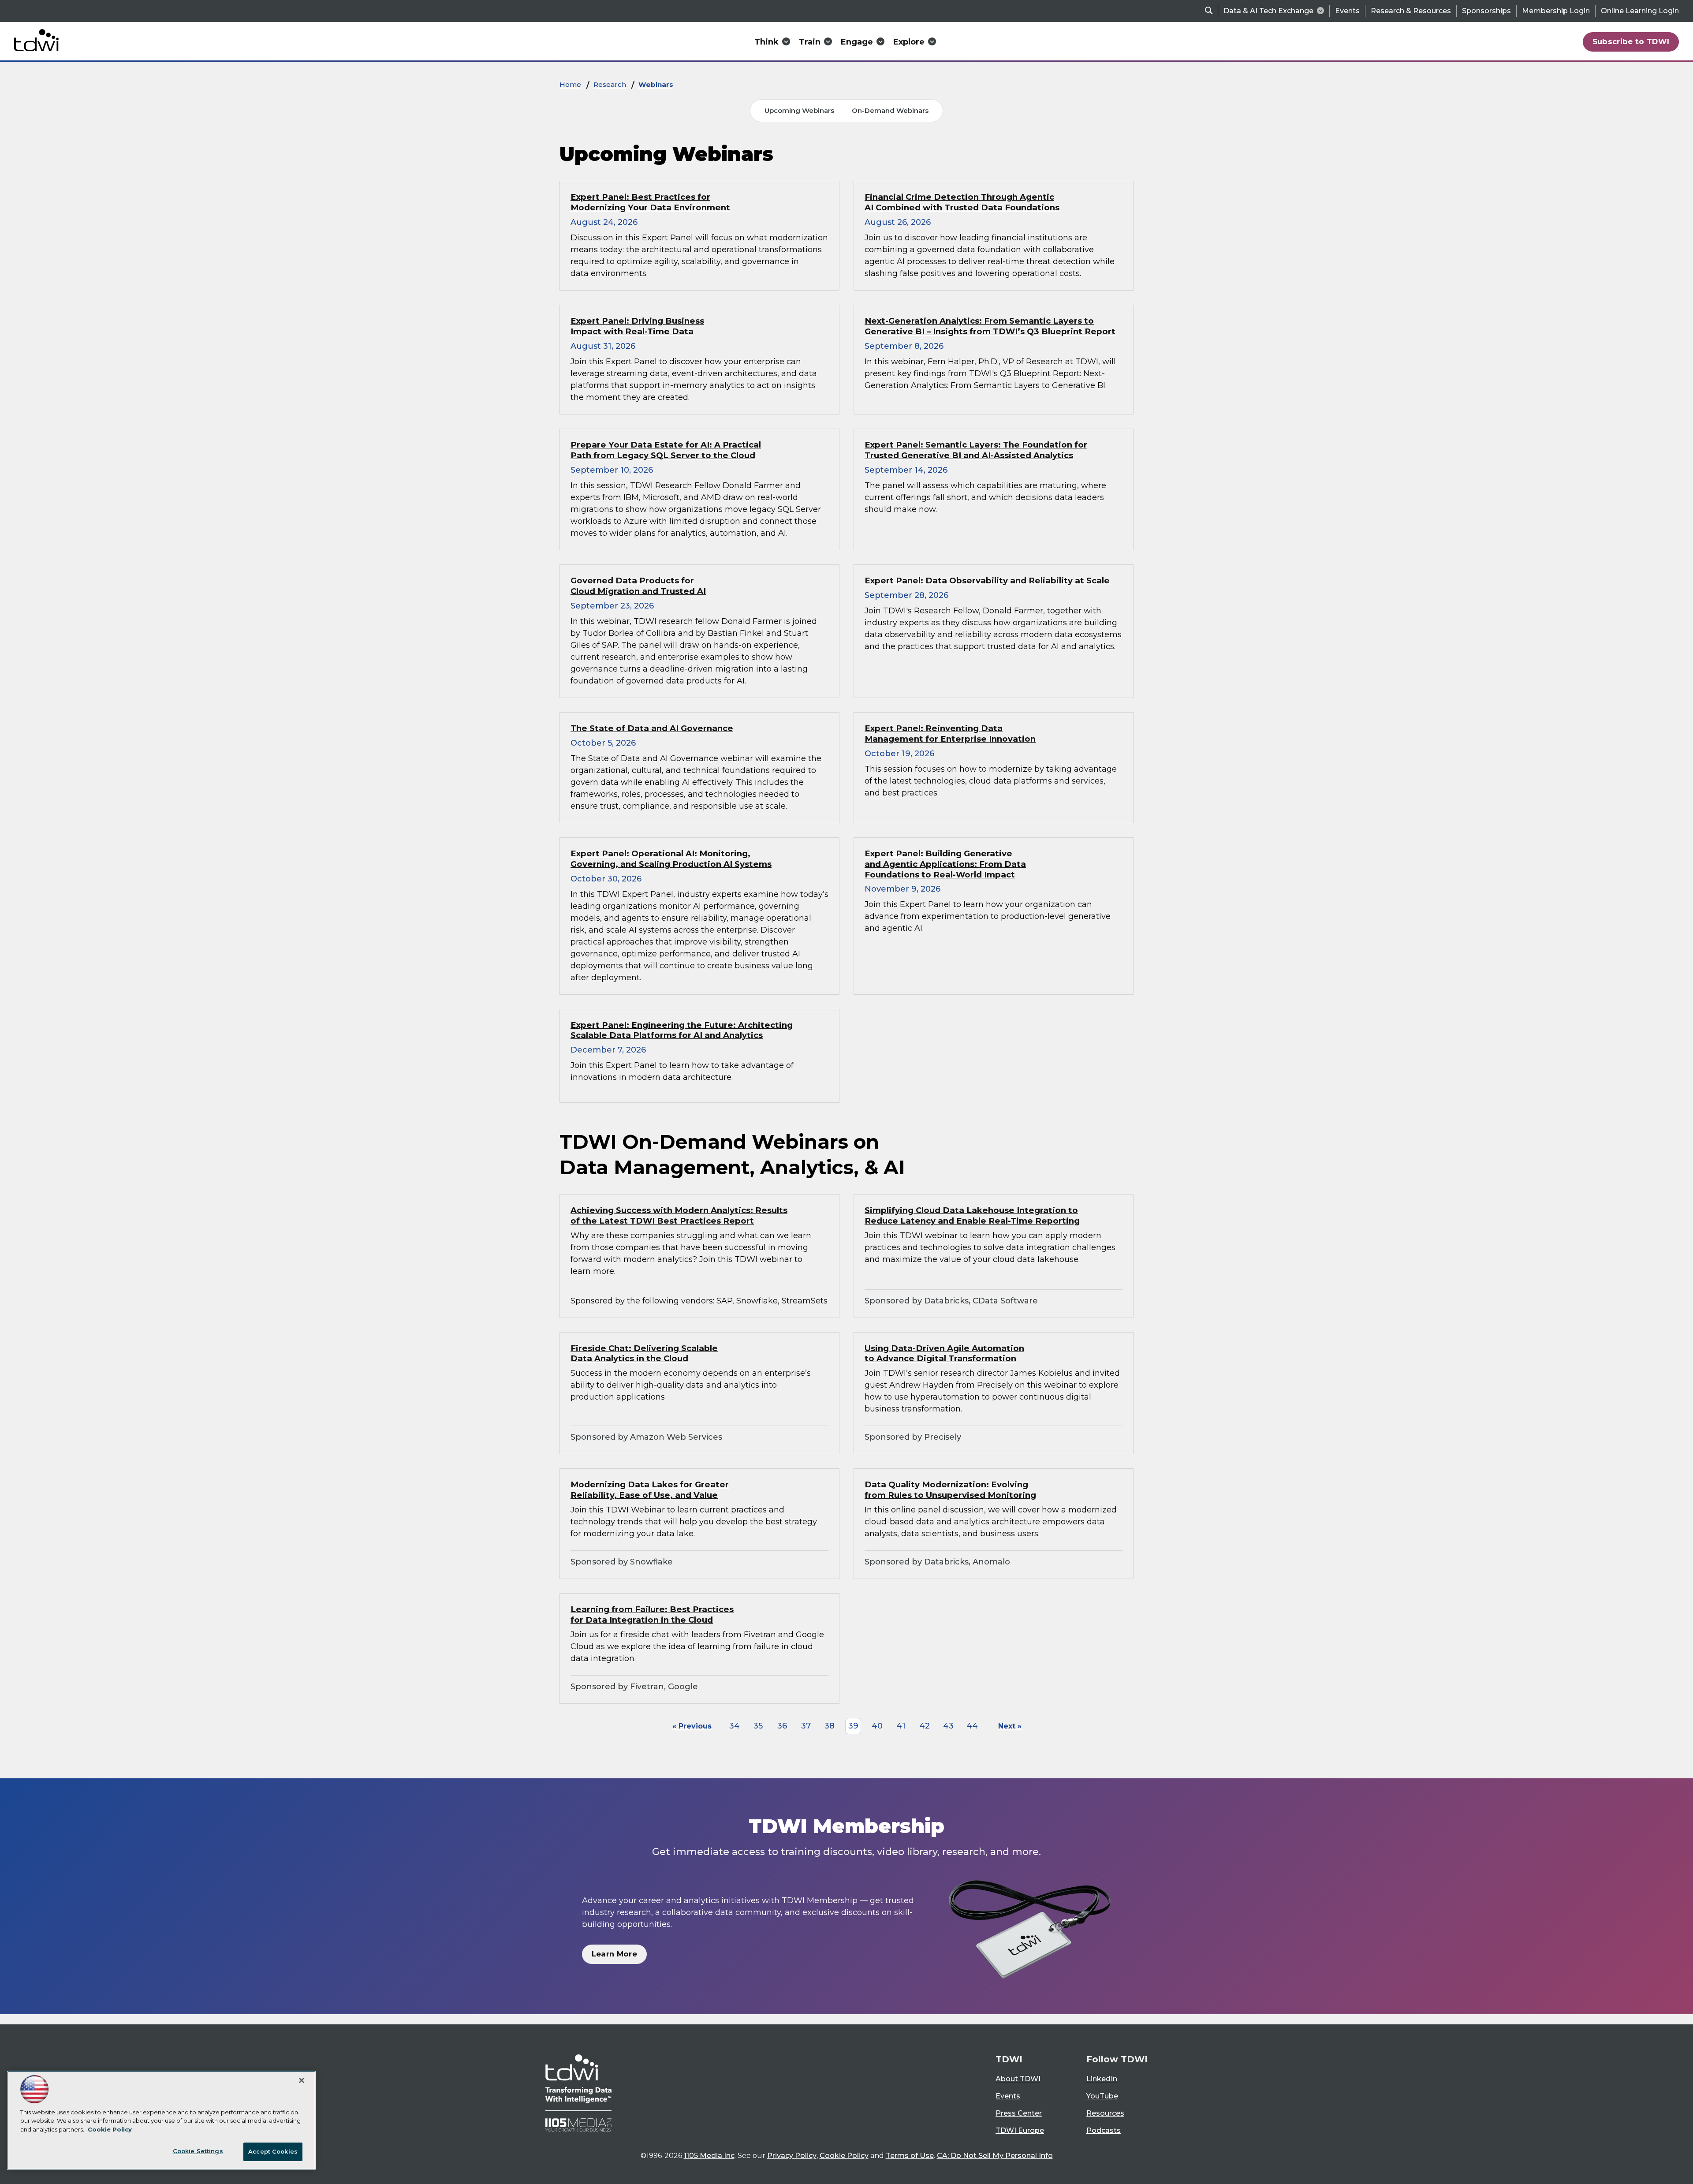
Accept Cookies (273, 2151)
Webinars (656, 84)
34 (735, 1726)
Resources (1105, 2113)
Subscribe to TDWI (1631, 41)
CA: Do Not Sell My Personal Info (995, 2156)
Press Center (1019, 2113)
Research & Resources (1411, 11)
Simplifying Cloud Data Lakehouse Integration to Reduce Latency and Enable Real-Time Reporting (972, 1215)
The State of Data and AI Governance (652, 728)
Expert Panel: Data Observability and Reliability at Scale (987, 581)
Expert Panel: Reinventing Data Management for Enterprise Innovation (950, 734)
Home (570, 84)
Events (1347, 11)
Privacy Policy (792, 2156)
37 (806, 1726)
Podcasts (1104, 2130)
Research (610, 84)
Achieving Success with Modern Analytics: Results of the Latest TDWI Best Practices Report (679, 1215)
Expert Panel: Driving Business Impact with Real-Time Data (637, 326)
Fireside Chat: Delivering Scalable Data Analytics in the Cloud (644, 1353)
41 (901, 1726)
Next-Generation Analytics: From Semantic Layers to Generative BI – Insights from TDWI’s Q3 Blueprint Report (990, 326)
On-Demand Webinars (890, 110)
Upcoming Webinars (799, 110)
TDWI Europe (1020, 2130)
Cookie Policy (844, 2156)
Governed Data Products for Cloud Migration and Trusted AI (638, 586)
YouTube (1102, 2096)
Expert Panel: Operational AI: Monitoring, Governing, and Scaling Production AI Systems (671, 859)
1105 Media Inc (709, 2156)
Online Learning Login (1640, 11)
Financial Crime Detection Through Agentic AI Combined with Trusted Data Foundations (962, 202)
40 (877, 1726)
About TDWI (1018, 2079)
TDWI (1009, 2059)
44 (972, 1726)
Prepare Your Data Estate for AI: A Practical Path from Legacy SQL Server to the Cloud (666, 450)
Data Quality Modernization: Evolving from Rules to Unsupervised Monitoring (950, 1490)
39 (853, 1726)
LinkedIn (1102, 2079)
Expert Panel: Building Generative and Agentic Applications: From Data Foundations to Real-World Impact (945, 864)
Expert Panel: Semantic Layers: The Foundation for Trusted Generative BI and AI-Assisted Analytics (976, 450)
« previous (692, 1726)
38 (830, 1726)
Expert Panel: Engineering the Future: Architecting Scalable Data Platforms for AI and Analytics (682, 1030)
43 (948, 1726)
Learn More (614, 1954)
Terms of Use (910, 2156)
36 (782, 1726)
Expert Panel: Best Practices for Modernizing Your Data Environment (650, 202)
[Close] (302, 2080)
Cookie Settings (198, 2151)
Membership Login (1556, 11)
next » (1010, 1726)
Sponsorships (1486, 11)
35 (758, 1726)
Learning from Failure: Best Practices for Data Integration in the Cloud (652, 1615)
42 (925, 1726)
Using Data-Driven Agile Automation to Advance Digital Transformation (944, 1353)
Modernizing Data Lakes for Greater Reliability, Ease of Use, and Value (650, 1490)
